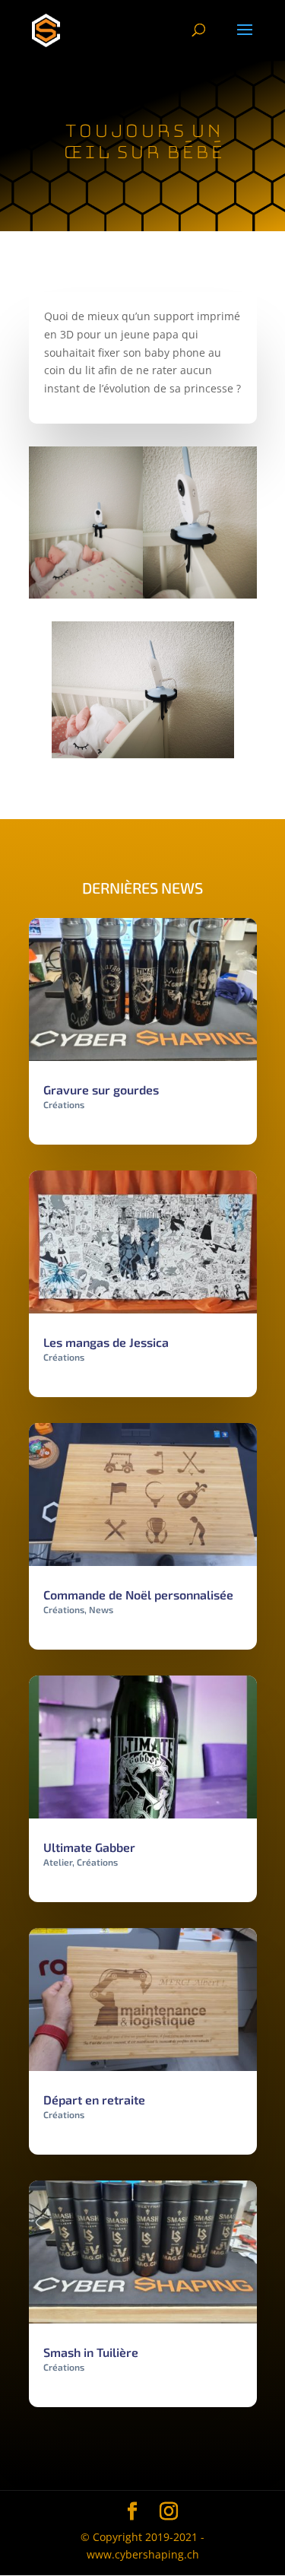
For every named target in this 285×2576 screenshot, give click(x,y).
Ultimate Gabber (89, 1847)
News (101, 1609)
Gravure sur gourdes (101, 1089)
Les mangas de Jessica (106, 1342)
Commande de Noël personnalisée (138, 1595)
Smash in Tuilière (91, 2352)
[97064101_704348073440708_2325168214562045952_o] (143, 758)
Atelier (58, 1862)
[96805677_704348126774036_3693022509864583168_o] (86, 598)
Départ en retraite (94, 2100)
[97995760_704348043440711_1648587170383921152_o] (200, 598)
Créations (64, 1104)
